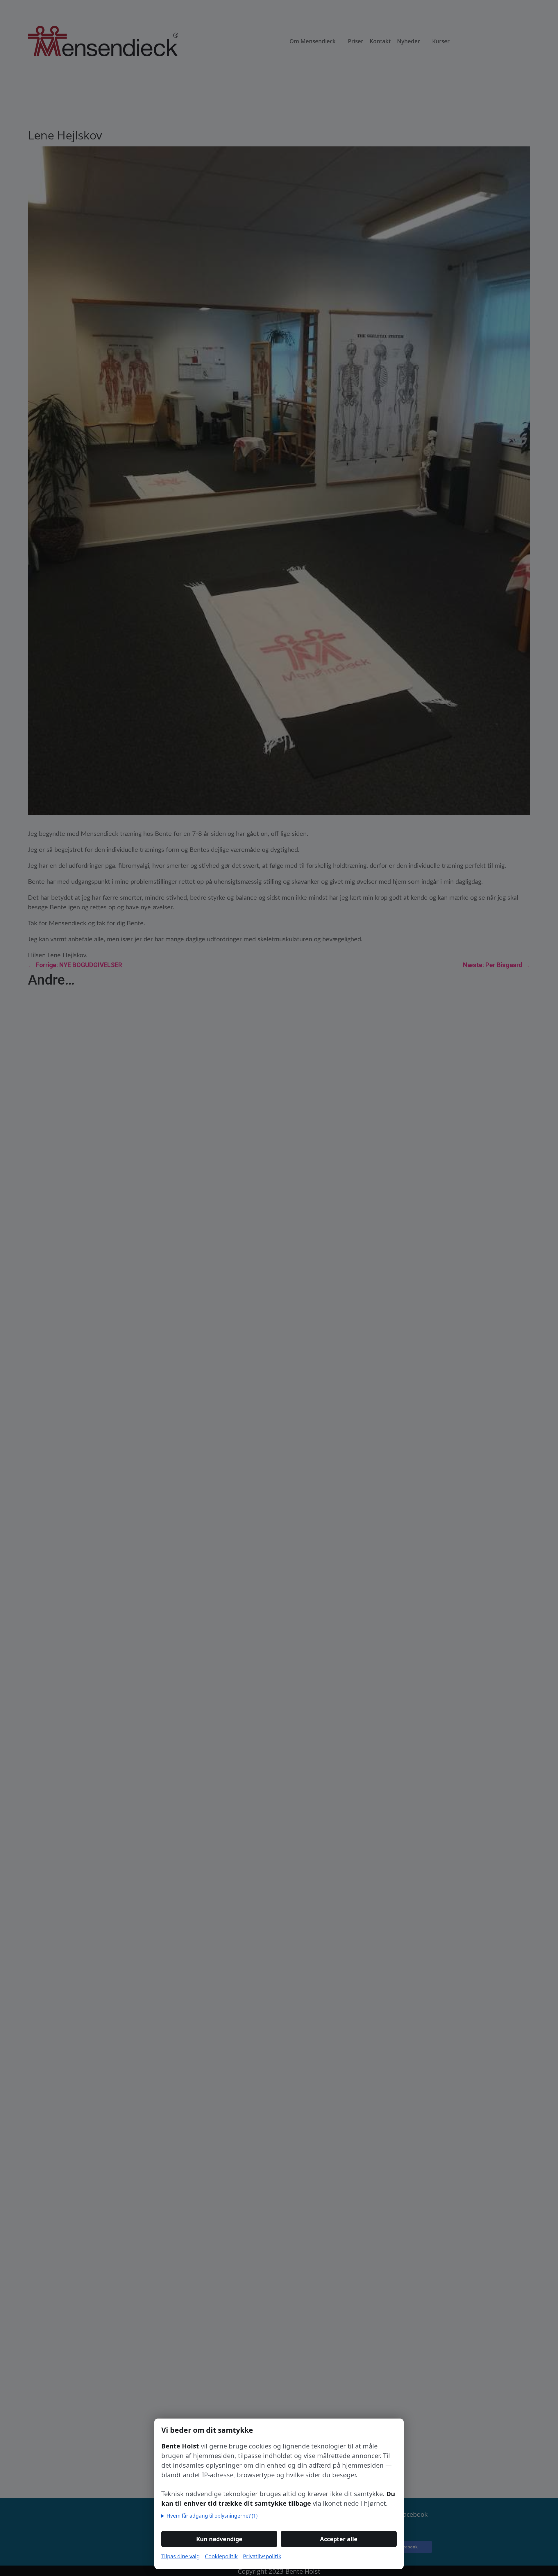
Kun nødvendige (219, 2539)
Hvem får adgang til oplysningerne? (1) (212, 2516)
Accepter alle (339, 2539)
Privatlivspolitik (262, 2556)
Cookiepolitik (221, 2556)
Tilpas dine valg (180, 2556)
